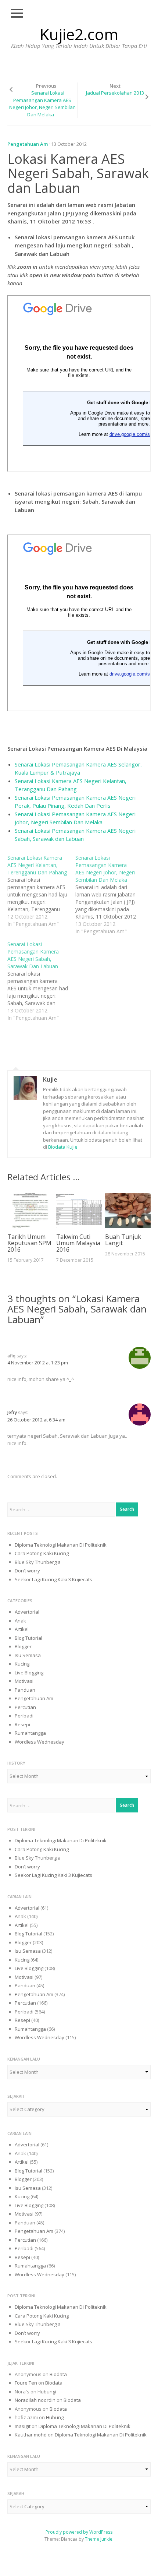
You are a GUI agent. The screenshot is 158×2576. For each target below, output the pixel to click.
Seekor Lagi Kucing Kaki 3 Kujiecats (53, 1579)
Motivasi (24, 1681)
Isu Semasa (28, 1655)
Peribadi (24, 1716)
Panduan (25, 1690)
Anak (20, 1621)
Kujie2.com (79, 34)
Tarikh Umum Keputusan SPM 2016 (29, 1243)
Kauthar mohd (31, 2435)
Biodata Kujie (63, 1147)
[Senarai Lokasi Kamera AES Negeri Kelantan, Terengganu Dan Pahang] (41, 891)
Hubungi (47, 2392)
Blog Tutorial (28, 1638)
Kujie (50, 1079)
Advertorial (27, 1612)
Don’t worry (27, 1571)
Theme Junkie (99, 2539)
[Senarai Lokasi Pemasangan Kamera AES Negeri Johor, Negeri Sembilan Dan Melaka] (109, 895)
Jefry (12, 1412)
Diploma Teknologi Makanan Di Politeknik (61, 1545)
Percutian (25, 1707)
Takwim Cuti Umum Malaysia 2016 (78, 1243)
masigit (23, 2426)
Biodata (58, 2374)
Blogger (23, 1646)
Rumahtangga (30, 1733)
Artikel (22, 1629)
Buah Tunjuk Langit (123, 1240)
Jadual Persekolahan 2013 (115, 93)
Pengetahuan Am (28, 144)
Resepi (22, 1724)
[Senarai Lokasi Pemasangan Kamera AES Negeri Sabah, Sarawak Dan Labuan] (41, 981)
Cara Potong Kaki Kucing (42, 1553)
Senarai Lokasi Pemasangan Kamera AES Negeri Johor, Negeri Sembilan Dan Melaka (42, 104)
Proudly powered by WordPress (79, 2532)
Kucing (22, 1664)
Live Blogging (29, 1673)
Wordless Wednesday (39, 1742)
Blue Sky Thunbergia (38, 1562)
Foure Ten (26, 2383)
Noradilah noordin (35, 2400)
